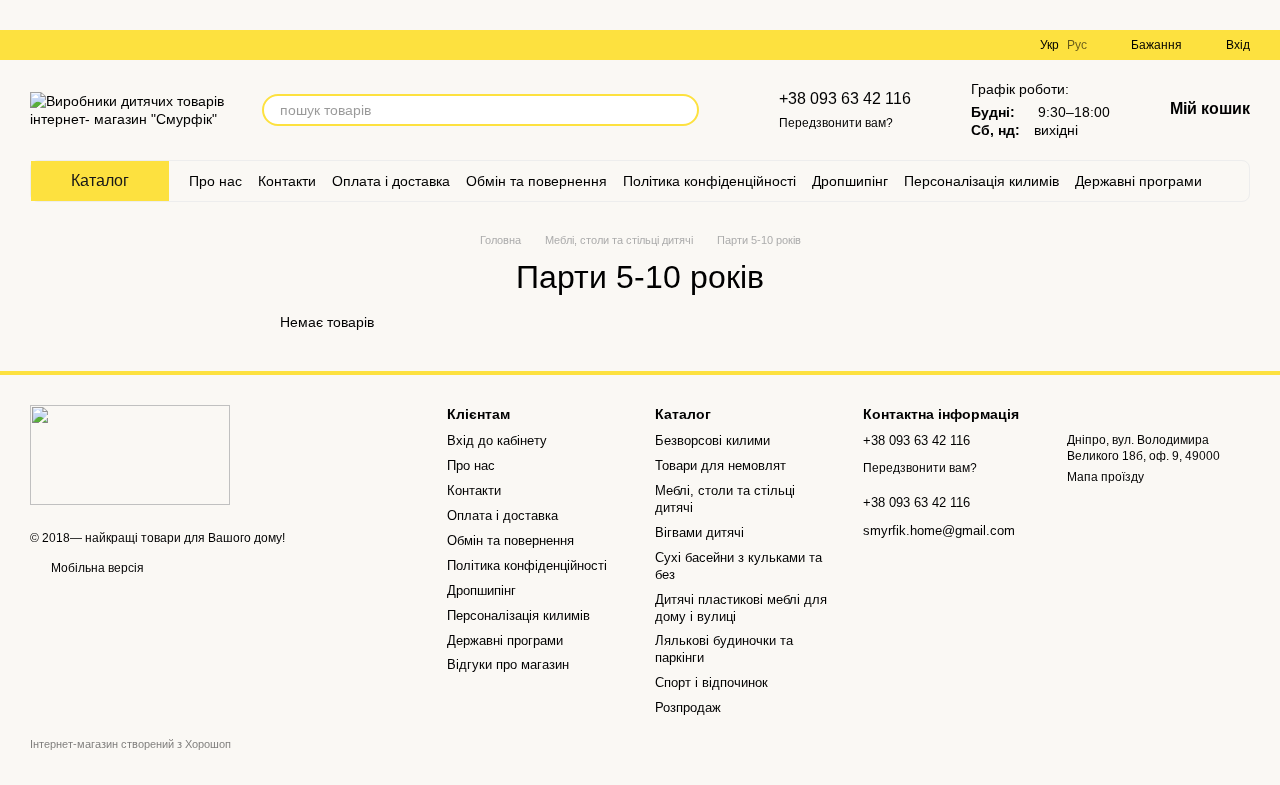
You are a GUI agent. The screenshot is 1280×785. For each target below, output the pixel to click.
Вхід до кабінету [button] (497, 440)
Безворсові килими (712, 440)
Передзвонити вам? (836, 123)
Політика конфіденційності (709, 181)
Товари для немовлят (720, 465)
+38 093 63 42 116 (845, 98)
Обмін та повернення (536, 181)
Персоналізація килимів (981, 181)
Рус (1077, 45)
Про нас (215, 181)
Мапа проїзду (1105, 477)
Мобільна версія (96, 568)
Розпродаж (688, 707)
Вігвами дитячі (699, 532)
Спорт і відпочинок (711, 682)
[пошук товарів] (683, 110)
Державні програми (1138, 181)
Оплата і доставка (391, 181)
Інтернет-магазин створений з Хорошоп (130, 744)
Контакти (287, 181)
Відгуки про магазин (508, 664)
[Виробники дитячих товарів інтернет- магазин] (130, 454)
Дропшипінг (850, 181)
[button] (1264, 15)
